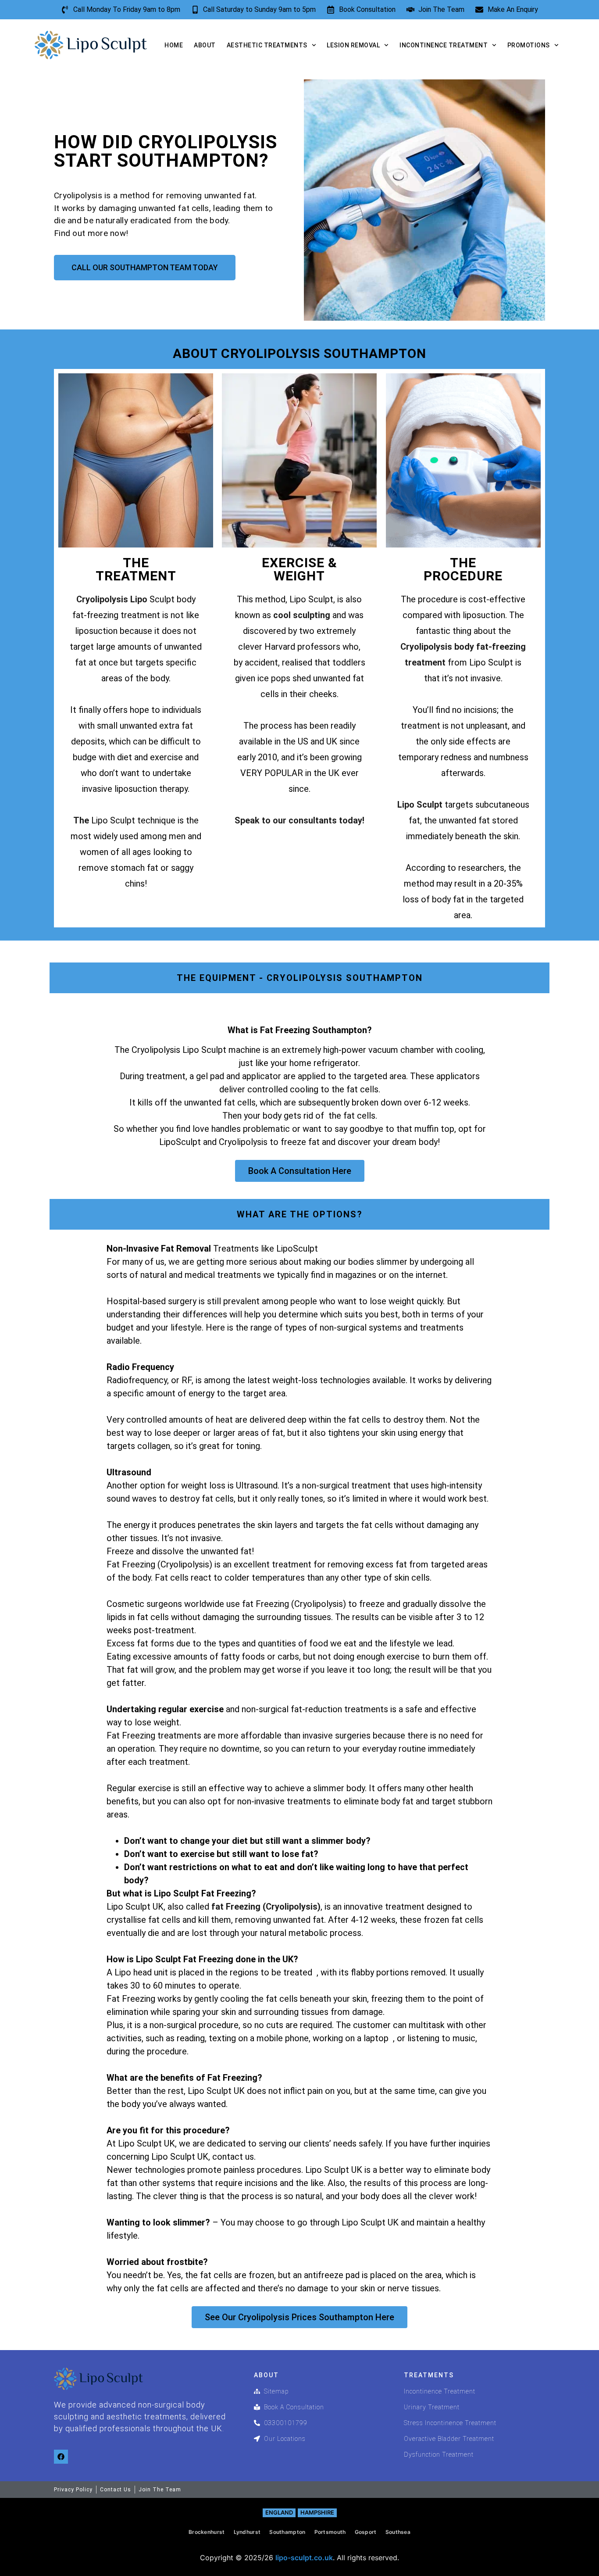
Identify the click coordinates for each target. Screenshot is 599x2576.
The (82, 820)
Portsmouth (330, 2532)
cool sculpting (302, 615)
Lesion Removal (353, 45)
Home (174, 45)
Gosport (366, 2532)
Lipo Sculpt (420, 805)
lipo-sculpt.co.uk (304, 2558)
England (279, 2512)
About (205, 45)
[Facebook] (61, 2457)
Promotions (529, 45)
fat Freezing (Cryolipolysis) (265, 1907)
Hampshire (317, 2512)
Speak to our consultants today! (299, 820)
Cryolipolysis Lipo (112, 599)
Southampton (287, 2532)
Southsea (398, 2532)
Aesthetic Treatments (267, 45)
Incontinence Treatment (444, 45)
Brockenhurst (207, 2532)
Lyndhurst (247, 2532)
